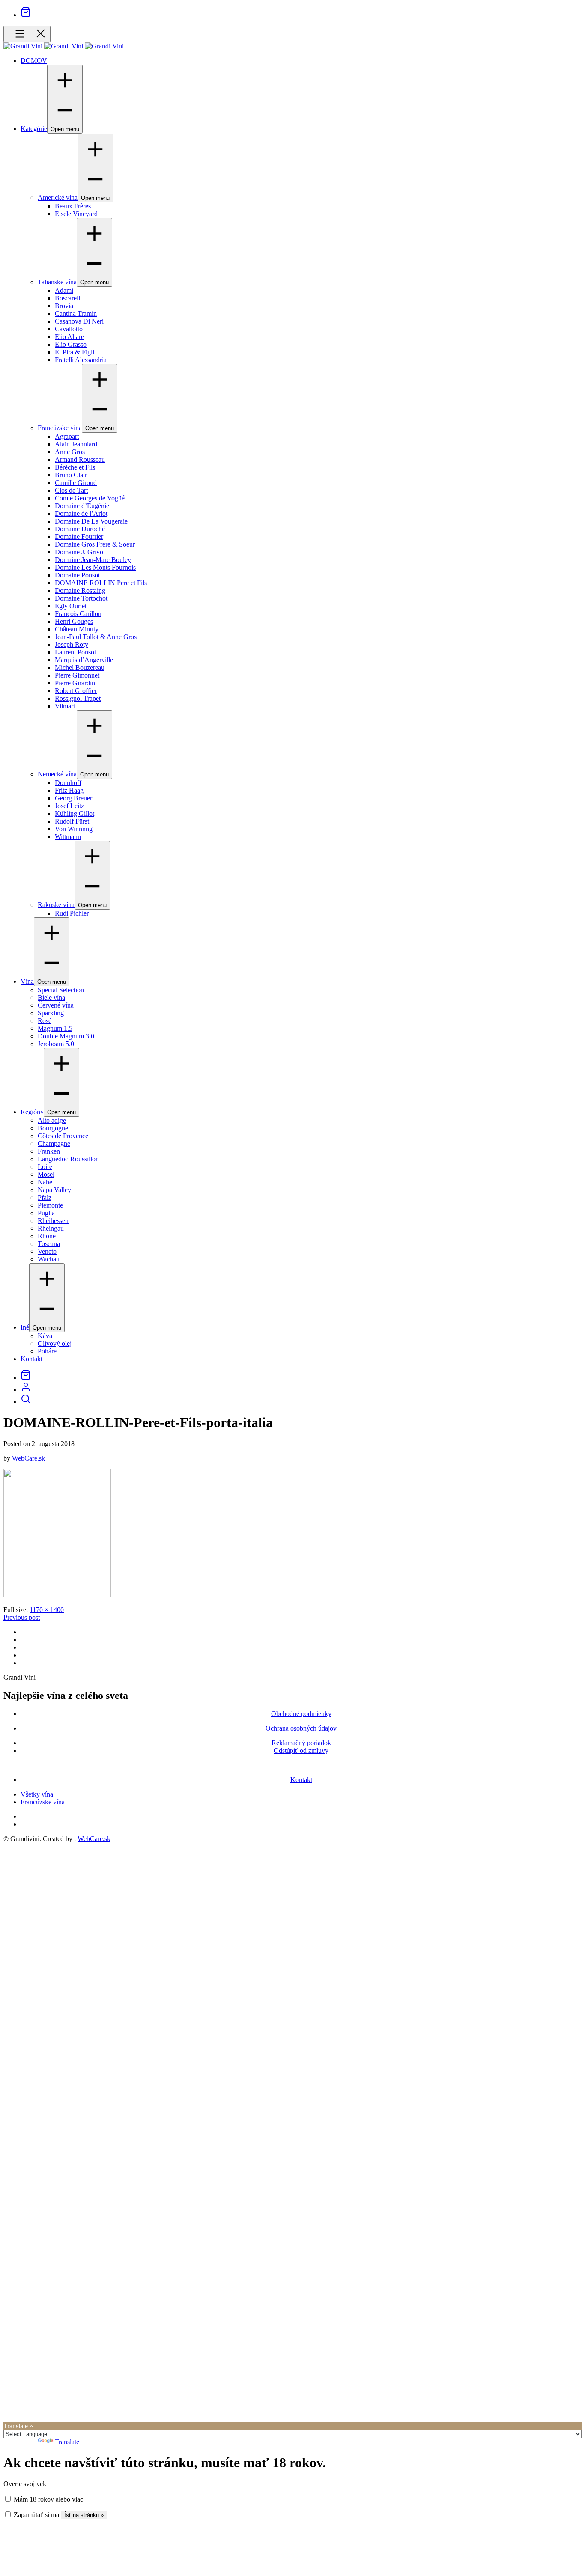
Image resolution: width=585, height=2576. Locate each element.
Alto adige (52, 1120)
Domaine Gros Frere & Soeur (95, 544)
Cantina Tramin (76, 314)
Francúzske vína (60, 428)
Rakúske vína (56, 905)
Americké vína (58, 198)
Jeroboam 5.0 (56, 1044)
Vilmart (65, 706)
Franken (49, 1151)
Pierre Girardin (75, 683)
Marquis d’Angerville (84, 660)
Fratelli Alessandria (81, 360)
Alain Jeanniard (76, 444)
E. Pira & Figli (75, 352)
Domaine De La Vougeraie (91, 521)
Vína (27, 981)
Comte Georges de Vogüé (90, 498)
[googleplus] (23, 1647)
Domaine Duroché (80, 529)
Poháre (47, 1351)
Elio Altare (69, 337)
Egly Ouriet (71, 606)
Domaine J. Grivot (80, 552)
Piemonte (50, 1205)
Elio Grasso (71, 344)
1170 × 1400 (47, 1610)
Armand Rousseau (80, 460)
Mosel (46, 1174)
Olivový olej (55, 1343)
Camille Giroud (76, 483)
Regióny (32, 1112)
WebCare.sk (28, 1458)
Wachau (49, 1259)
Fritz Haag (69, 790)
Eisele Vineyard (76, 214)
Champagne (54, 1144)
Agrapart (67, 436)
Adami (64, 290)
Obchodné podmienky (301, 1714)
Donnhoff (68, 783)
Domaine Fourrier (79, 537)
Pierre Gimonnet (77, 675)
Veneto (47, 1251)
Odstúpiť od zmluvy (301, 1751)
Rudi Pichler (72, 913)
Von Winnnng (74, 829)
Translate (67, 2442)
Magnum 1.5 (55, 1028)
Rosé (45, 1021)
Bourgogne (53, 1128)
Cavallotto (69, 329)
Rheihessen (53, 1221)
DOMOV (34, 61)
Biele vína (51, 998)
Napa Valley (54, 1190)
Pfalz (45, 1197)
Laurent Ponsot (75, 652)
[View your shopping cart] (26, 15)
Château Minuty (77, 629)
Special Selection (61, 990)
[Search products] (26, 1402)
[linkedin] (23, 1655)
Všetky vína (37, 1794)
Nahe (45, 1182)
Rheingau (51, 1228)
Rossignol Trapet (78, 698)
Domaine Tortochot (81, 598)
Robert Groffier (76, 691)
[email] (23, 1663)
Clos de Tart (71, 490)
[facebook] (23, 1632)
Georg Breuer (73, 798)
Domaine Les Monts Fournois (95, 567)
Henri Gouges (74, 621)
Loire (45, 1167)
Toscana (49, 1244)
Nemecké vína (57, 774)
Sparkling (51, 1013)
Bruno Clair (71, 475)
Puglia (46, 1213)
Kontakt (31, 1359)
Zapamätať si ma (36, 2515)
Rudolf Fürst (72, 821)
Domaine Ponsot (77, 575)
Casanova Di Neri (79, 321)
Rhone (47, 1236)
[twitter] (23, 1640)
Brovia (64, 306)
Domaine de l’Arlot (81, 513)
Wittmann (68, 837)
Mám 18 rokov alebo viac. (48, 2499)
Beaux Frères (73, 206)
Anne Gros (70, 452)
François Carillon (78, 614)
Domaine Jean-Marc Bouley (93, 560)
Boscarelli (68, 298)
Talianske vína (57, 282)
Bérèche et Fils (75, 467)
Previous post (22, 1617)
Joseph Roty (72, 644)
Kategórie (34, 129)
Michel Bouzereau (80, 668)
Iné (25, 1327)
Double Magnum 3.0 (66, 1036)
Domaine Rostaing (80, 590)
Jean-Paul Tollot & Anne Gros (96, 637)
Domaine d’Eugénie (82, 506)
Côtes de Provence (63, 1136)
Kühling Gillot (75, 814)
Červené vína (56, 1005)
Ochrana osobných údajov (301, 1728)
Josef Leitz (69, 806)
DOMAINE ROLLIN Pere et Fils (101, 583)
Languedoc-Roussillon (68, 1159)
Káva (45, 1336)
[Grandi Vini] (24, 46)
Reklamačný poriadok (301, 1743)
